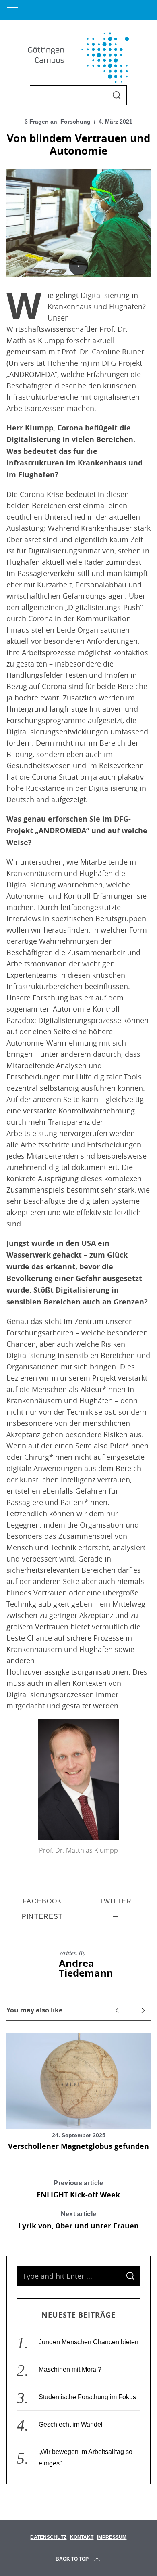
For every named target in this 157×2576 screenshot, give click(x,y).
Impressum (112, 2537)
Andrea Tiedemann (86, 1968)
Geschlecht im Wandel (71, 2424)
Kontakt (82, 2537)
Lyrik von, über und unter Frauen (78, 2221)
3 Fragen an (41, 122)
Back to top (72, 2559)
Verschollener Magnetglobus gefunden (78, 2146)
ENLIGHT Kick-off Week (78, 2190)
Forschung (75, 122)
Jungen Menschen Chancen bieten (89, 2342)
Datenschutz (48, 2537)
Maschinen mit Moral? (70, 2370)
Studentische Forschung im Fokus (87, 2397)
